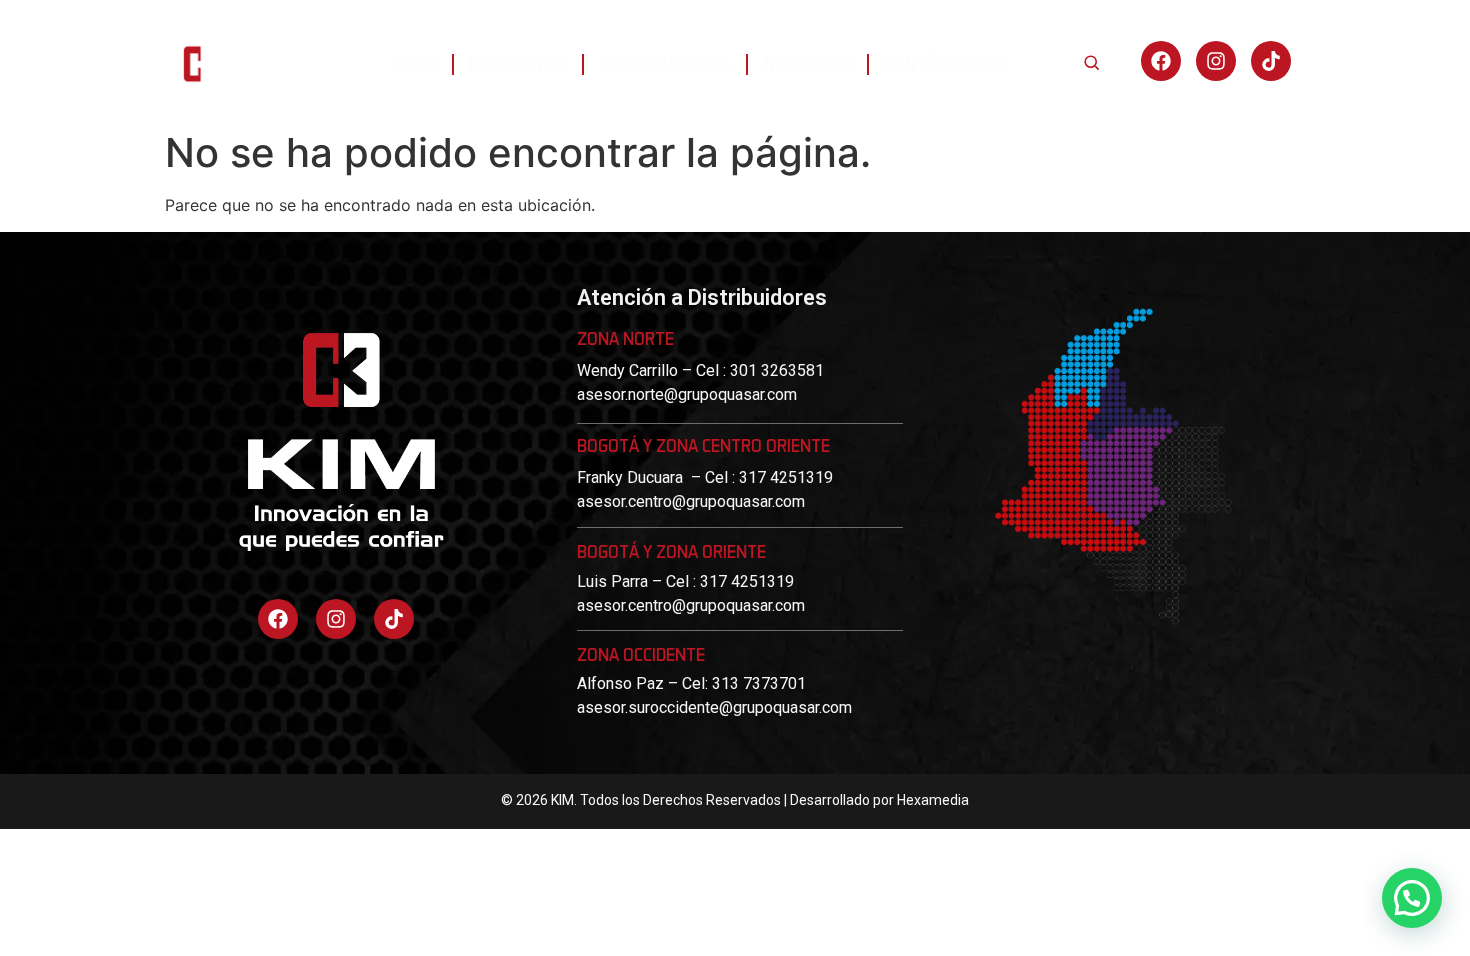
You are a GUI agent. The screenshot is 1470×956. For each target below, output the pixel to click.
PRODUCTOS (518, 63)
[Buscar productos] (1091, 62)
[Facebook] (1161, 61)
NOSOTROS (807, 63)
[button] (1412, 898)
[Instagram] (1216, 61)
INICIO (414, 63)
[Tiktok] (394, 619)
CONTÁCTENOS (944, 63)
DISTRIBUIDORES (665, 63)
